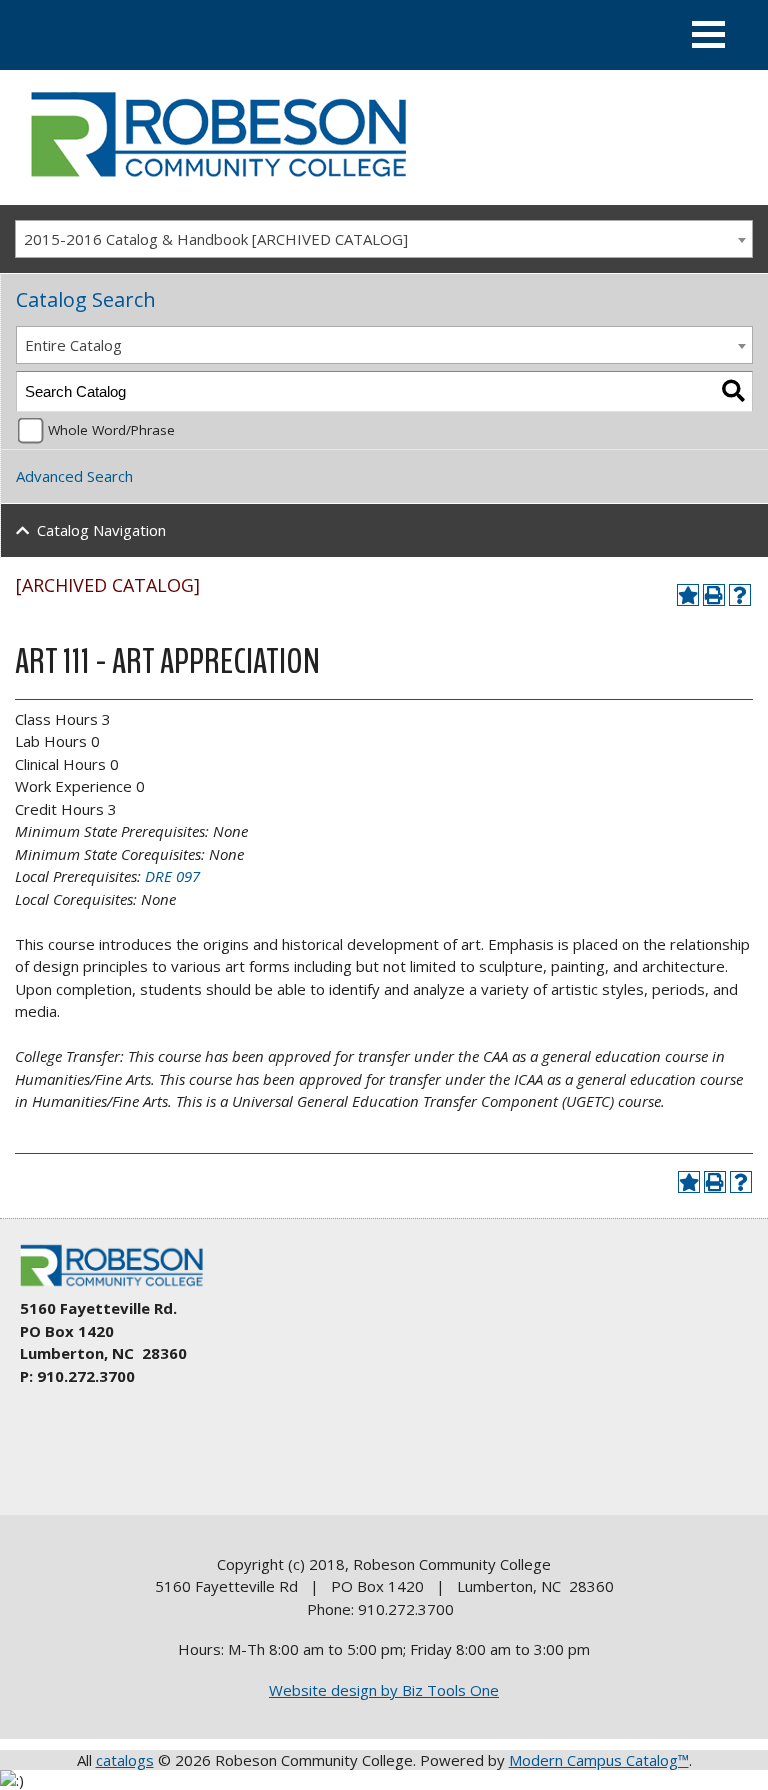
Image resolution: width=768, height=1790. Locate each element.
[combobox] (384, 239)
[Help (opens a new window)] (740, 595)
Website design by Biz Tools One (384, 1690)
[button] (708, 34)
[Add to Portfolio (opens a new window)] (688, 595)
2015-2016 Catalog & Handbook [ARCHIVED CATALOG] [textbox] (216, 239)
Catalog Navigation (101, 530)
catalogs (125, 1760)
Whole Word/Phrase (111, 430)
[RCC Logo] (121, 1287)
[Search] (733, 391)
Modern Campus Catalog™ (599, 1760)
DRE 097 (172, 876)
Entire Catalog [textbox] (73, 345)
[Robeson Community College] (218, 185)
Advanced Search (74, 476)
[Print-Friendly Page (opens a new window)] (714, 595)
